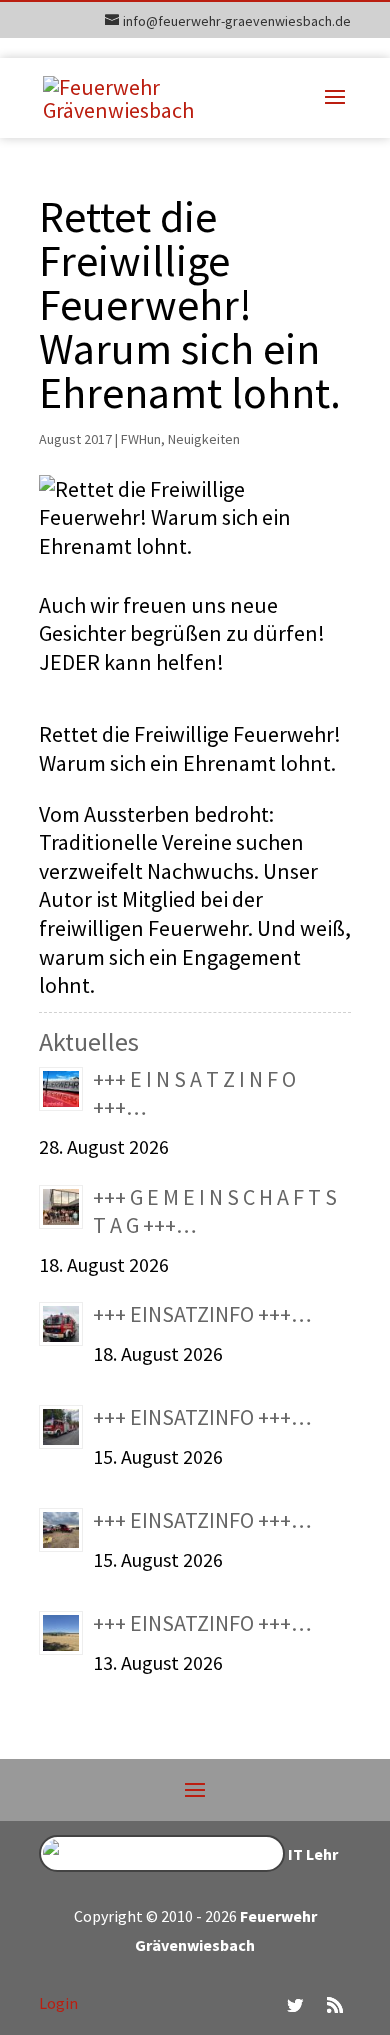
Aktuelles (89, 1041)
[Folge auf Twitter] (295, 2005)
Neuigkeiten (204, 439)
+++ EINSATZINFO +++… (202, 1314)
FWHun (141, 439)
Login (58, 2003)
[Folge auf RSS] (335, 2005)
